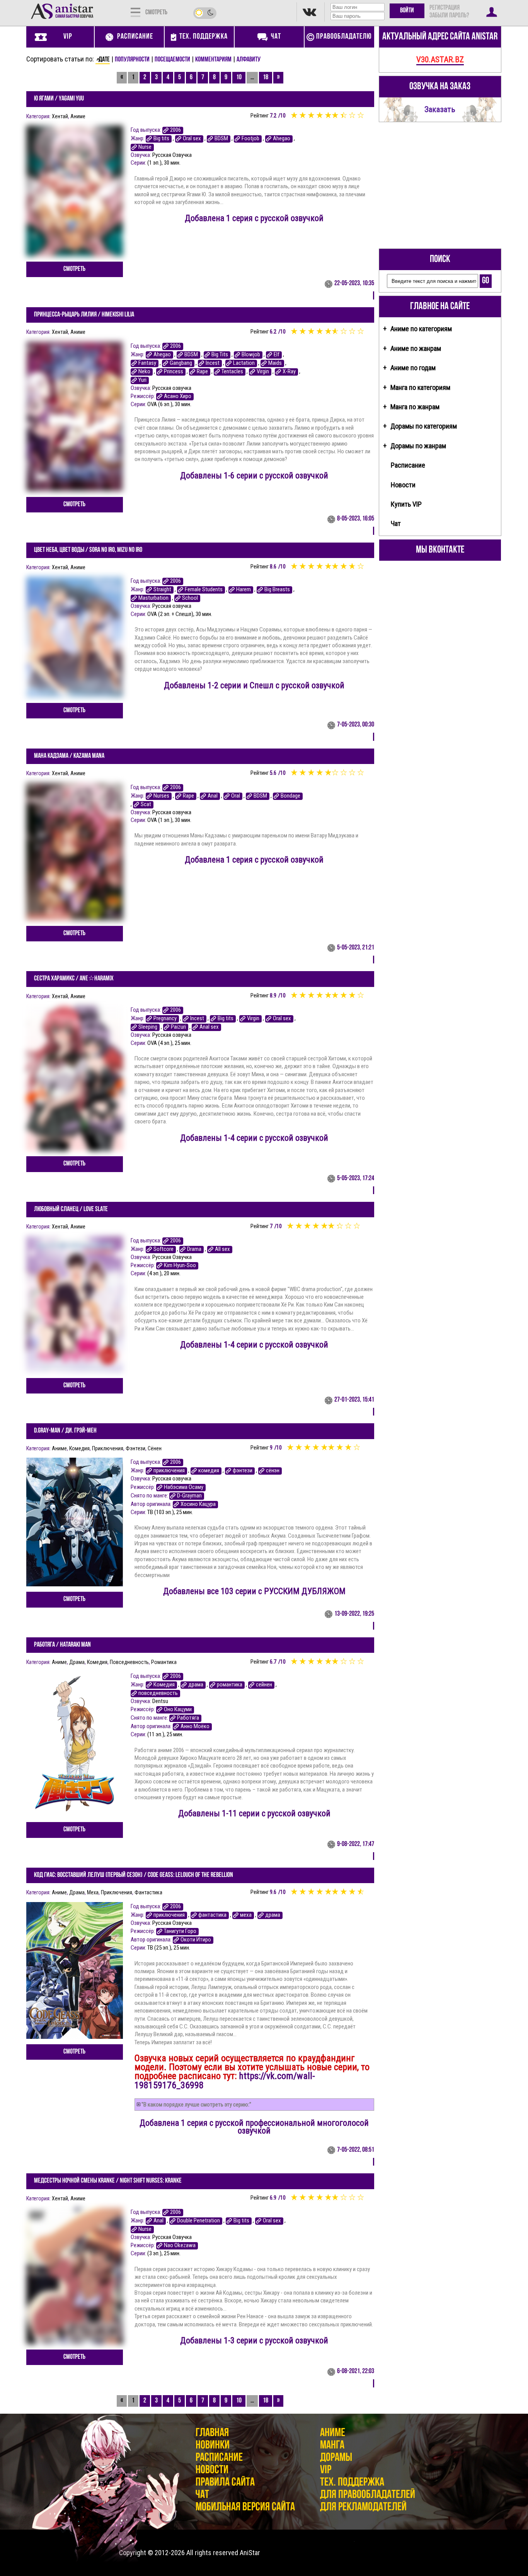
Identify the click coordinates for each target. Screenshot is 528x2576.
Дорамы (336, 2458)
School (190, 598)
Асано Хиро (178, 396)
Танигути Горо (180, 1931)
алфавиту (249, 60)
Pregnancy (165, 1018)
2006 (175, 130)
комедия (209, 1471)
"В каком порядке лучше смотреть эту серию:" (196, 2105)
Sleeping (148, 1027)
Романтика (164, 1662)
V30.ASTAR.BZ (440, 59)
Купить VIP (406, 504)
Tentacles (232, 372)
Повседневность (129, 1662)
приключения (169, 1471)
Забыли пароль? (449, 16)
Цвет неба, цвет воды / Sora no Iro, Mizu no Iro (88, 550)
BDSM (221, 139)
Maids (275, 363)
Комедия (79, 1448)
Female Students (204, 590)
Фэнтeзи (135, 1448)
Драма (77, 1662)
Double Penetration (198, 2221)
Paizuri (178, 1027)
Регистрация (445, 8)
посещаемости (172, 60)
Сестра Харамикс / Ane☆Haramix (74, 979)
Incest (213, 363)
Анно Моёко (195, 1726)
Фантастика (148, 1892)
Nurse (145, 147)
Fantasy (147, 363)
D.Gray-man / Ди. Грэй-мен (65, 1431)
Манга (332, 2446)
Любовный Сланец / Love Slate (71, 1210)
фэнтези (243, 1471)
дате (104, 60)
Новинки (213, 2446)
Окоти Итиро (196, 1940)
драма (196, 1685)
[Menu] (135, 12)
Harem (244, 590)
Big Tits (220, 355)
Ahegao (282, 139)
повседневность (158, 1693)
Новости (403, 485)
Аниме (78, 116)
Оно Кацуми (178, 1709)
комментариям (213, 60)
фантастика (212, 1915)
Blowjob (251, 355)
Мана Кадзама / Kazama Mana (69, 756)
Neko (144, 372)
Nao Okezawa (180, 2245)
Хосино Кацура (198, 1504)
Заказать (440, 109)
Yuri (142, 380)
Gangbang (181, 363)
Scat (146, 804)
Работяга (188, 1718)
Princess (174, 372)
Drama (194, 1249)
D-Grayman (189, 1496)
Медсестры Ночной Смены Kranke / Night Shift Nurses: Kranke (108, 2181)
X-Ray (289, 372)
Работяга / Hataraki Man (62, 1645)
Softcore (164, 1249)
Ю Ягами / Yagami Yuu (59, 99)
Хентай (60, 116)
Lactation (244, 363)
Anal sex (209, 1027)
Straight (162, 590)
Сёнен (155, 1448)
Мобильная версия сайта (245, 2507)
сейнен (264, 1685)
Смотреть (74, 269)
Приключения (108, 1448)
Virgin (263, 372)
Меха (93, 1892)
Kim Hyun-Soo (180, 1265)
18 (266, 78)
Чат (396, 523)
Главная (212, 2433)
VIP (326, 2470)
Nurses (161, 796)
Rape (202, 372)
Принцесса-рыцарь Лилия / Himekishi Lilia (84, 315)
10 (239, 78)
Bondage (290, 796)
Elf (277, 355)
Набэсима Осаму (184, 1487)
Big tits (161, 139)
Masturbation (153, 598)
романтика (230, 1685)
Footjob (250, 139)
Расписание (408, 465)
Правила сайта (225, 2483)
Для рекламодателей (363, 2507)
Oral (236, 796)
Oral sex (192, 139)
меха (246, 1915)
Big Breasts (277, 590)
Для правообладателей (368, 2495)
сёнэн (273, 1471)
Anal (213, 796)
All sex (222, 1249)
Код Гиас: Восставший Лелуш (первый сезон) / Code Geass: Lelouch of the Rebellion (134, 1875)
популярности (132, 60)
